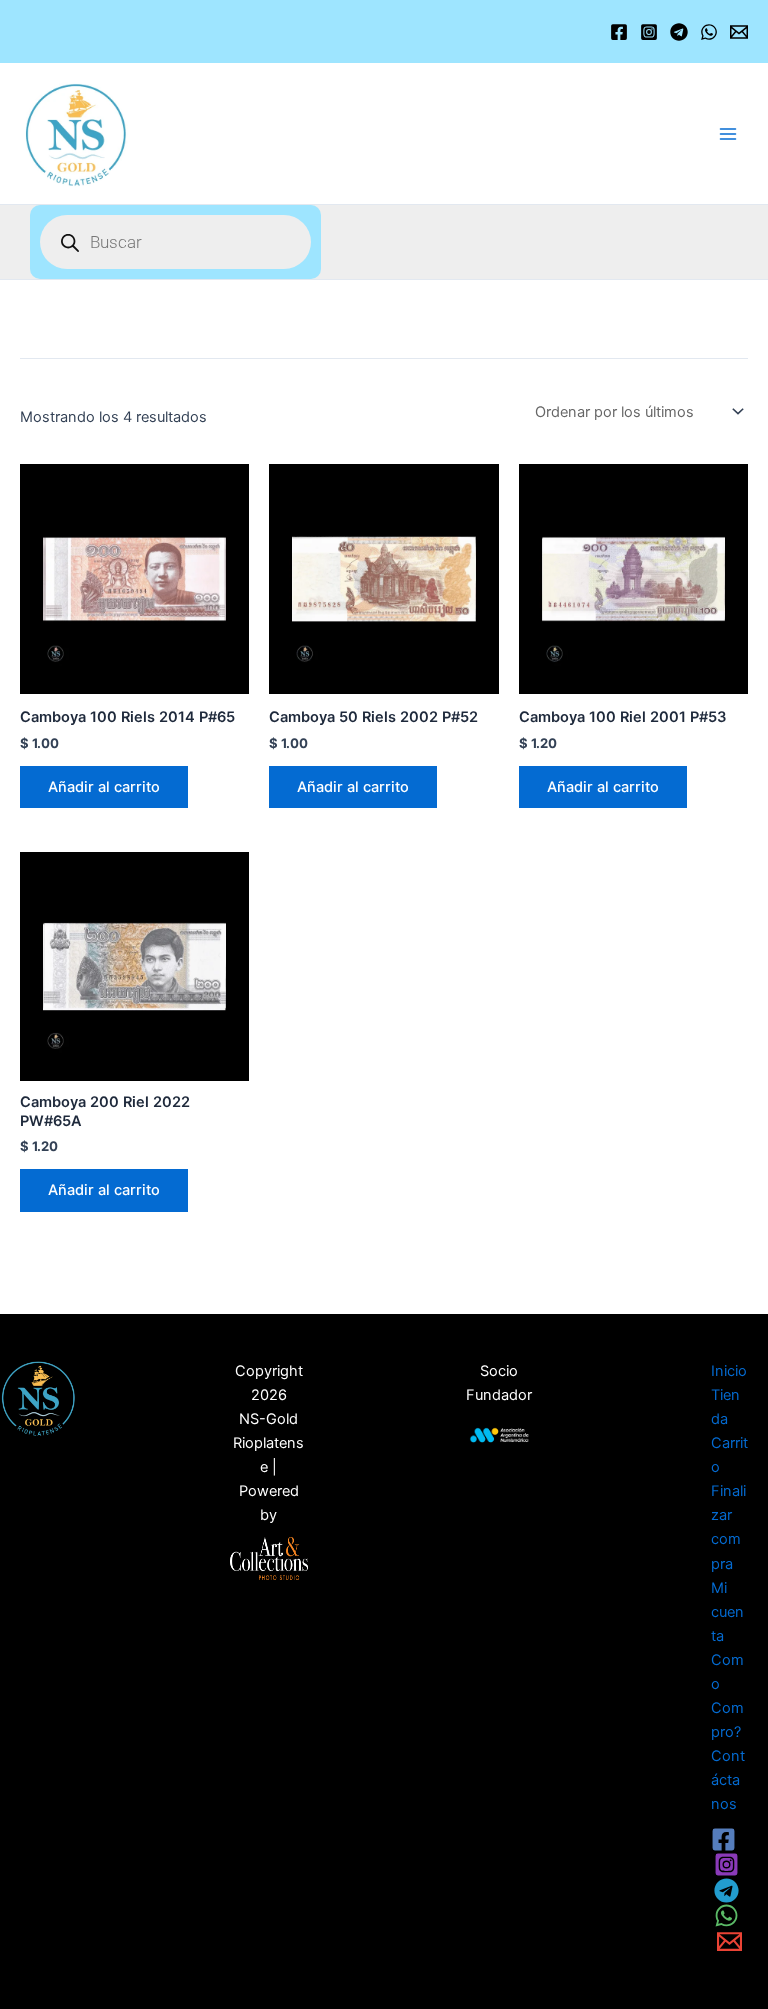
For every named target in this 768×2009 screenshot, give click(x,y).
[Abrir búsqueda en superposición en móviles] (175, 242)
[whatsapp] (729, 1915)
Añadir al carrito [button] (104, 787)
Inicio (729, 1371)
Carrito (729, 1455)
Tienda (725, 1407)
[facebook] (726, 1839)
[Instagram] (649, 32)
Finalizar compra (728, 1527)
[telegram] (729, 1890)
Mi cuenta (727, 1612)
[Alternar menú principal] (728, 133)
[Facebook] (619, 32)
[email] (732, 1941)
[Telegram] (679, 32)
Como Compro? (727, 1696)
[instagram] (729, 1864)
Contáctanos (728, 1780)
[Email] (739, 32)
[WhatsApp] (709, 32)
